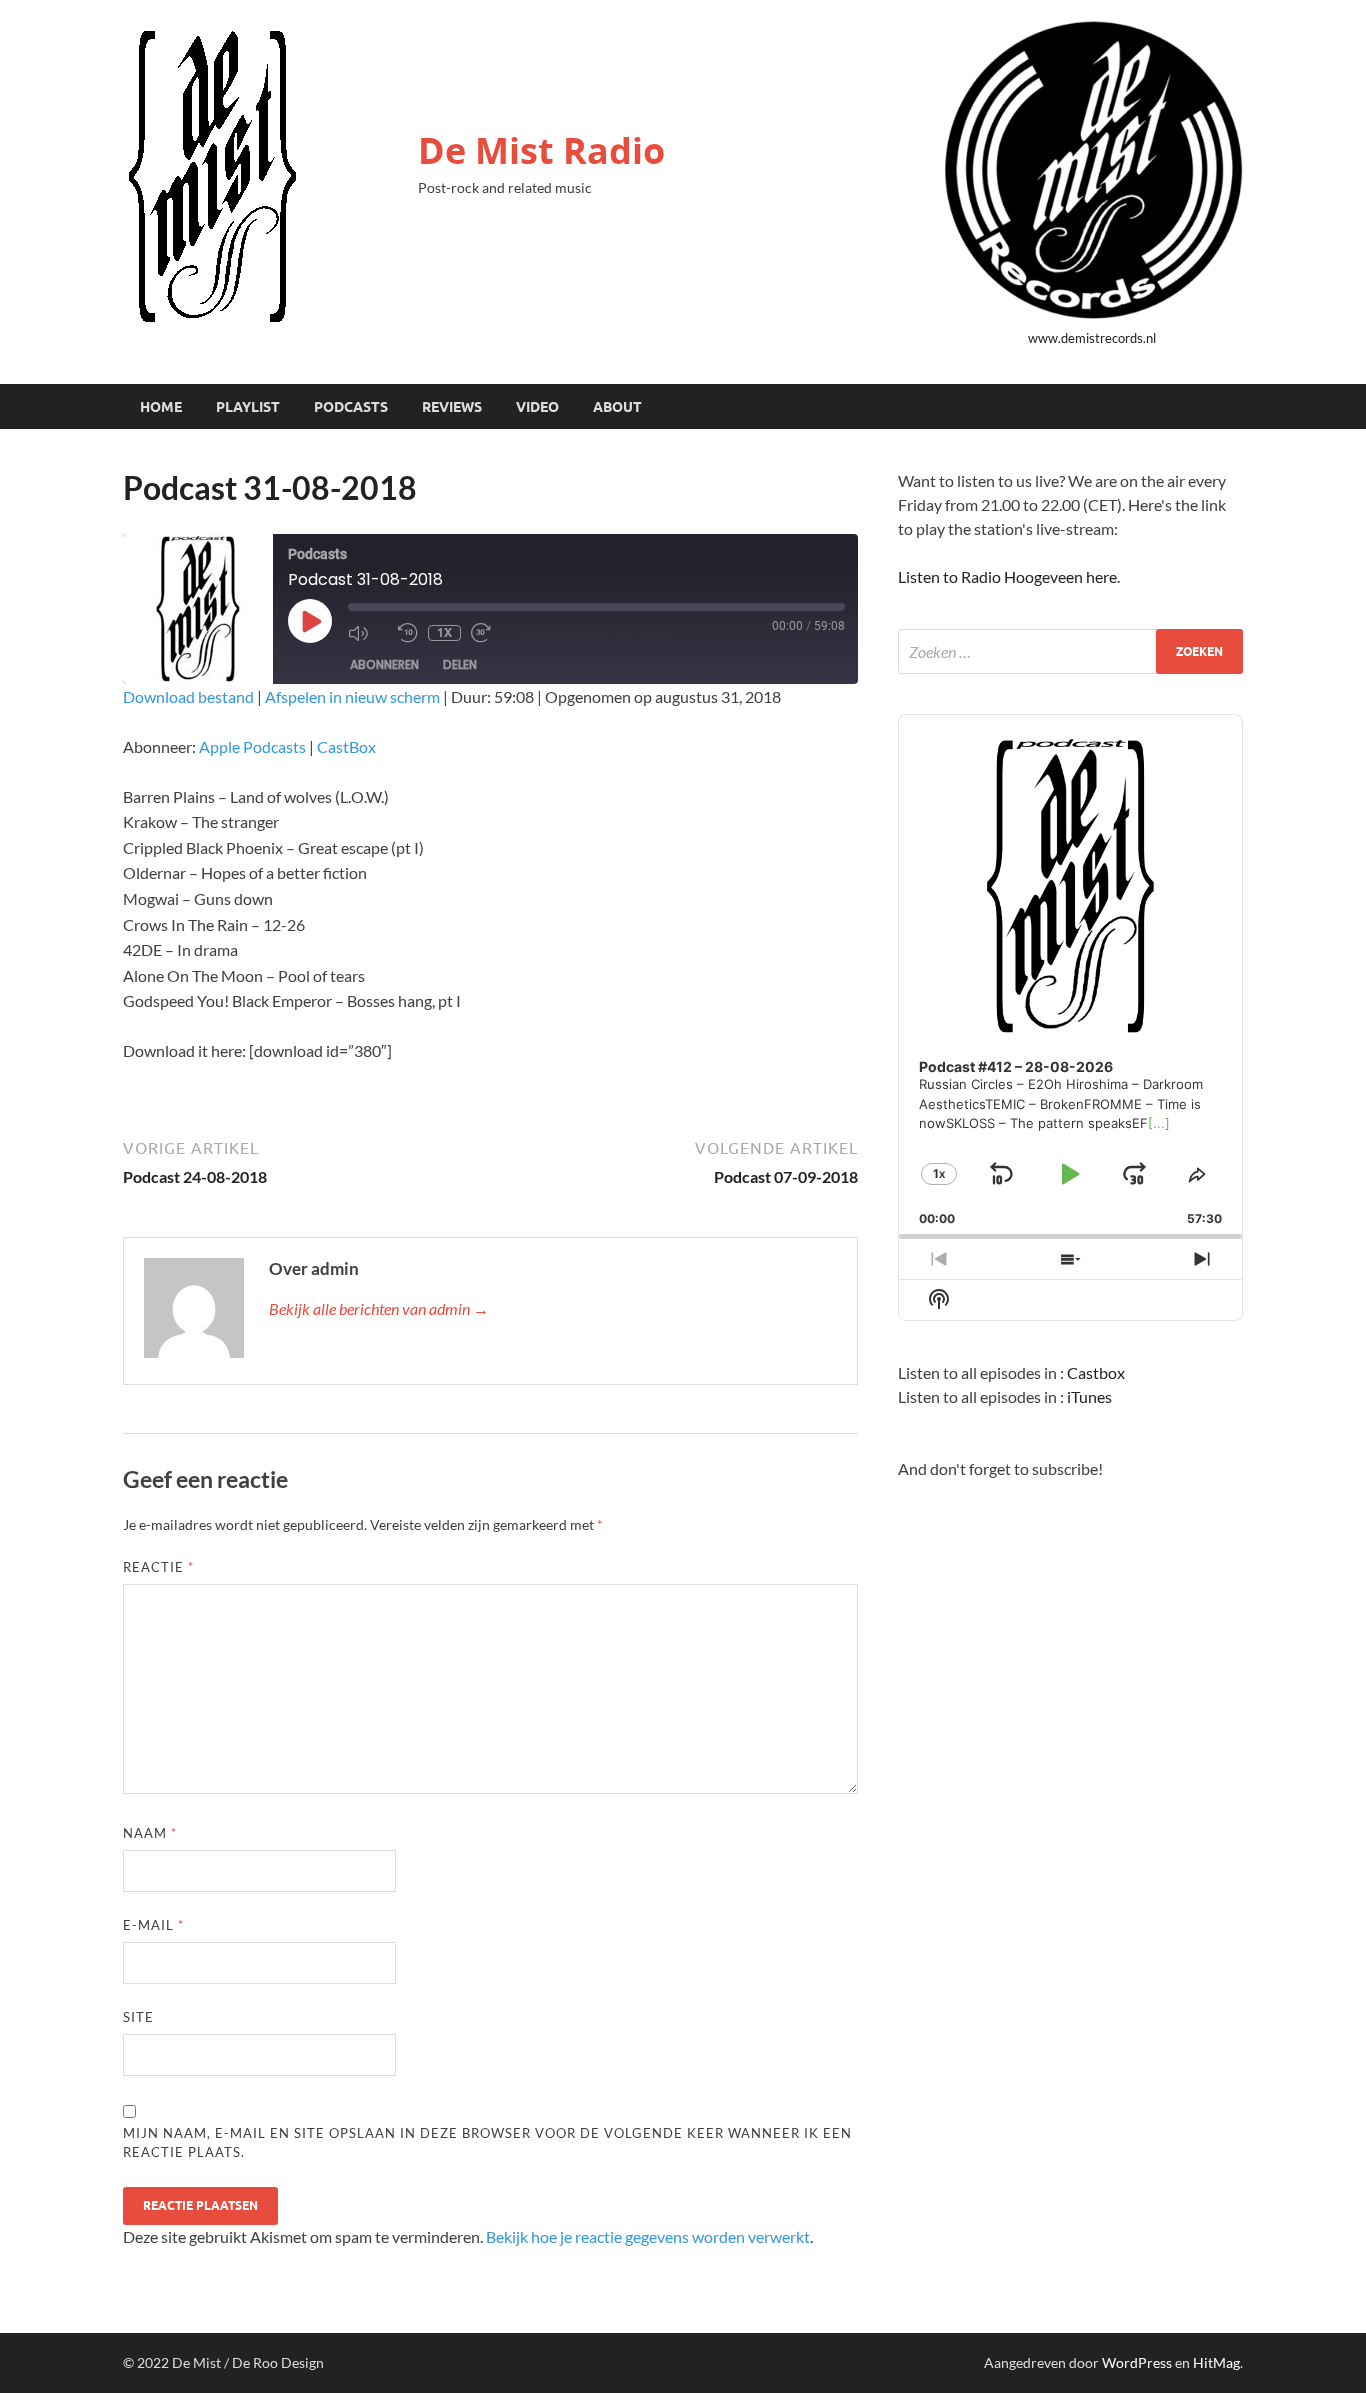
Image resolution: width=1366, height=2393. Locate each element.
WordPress (1137, 2362)
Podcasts (351, 407)
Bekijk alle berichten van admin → (379, 1308)
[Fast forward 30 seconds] (491, 633)
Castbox (1096, 1372)
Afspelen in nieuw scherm (352, 696)
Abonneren (384, 664)
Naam (150, 1833)
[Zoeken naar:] (1070, 651)
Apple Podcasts (252, 746)
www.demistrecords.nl (1092, 338)
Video (537, 407)
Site (138, 2017)
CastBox (346, 746)
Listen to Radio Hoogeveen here (1007, 576)
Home (161, 407)
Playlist (248, 407)
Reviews (452, 407)
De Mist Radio (541, 150)
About (617, 407)
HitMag (1216, 2362)
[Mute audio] (368, 633)
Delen (460, 664)
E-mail (153, 1925)
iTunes (1089, 1396)
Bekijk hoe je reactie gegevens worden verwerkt (648, 2236)
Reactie (158, 1567)
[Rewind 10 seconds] (408, 633)
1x (444, 632)
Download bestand (188, 696)
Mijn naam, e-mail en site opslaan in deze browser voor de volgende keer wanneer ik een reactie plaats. (487, 2143)
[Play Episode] (310, 621)
